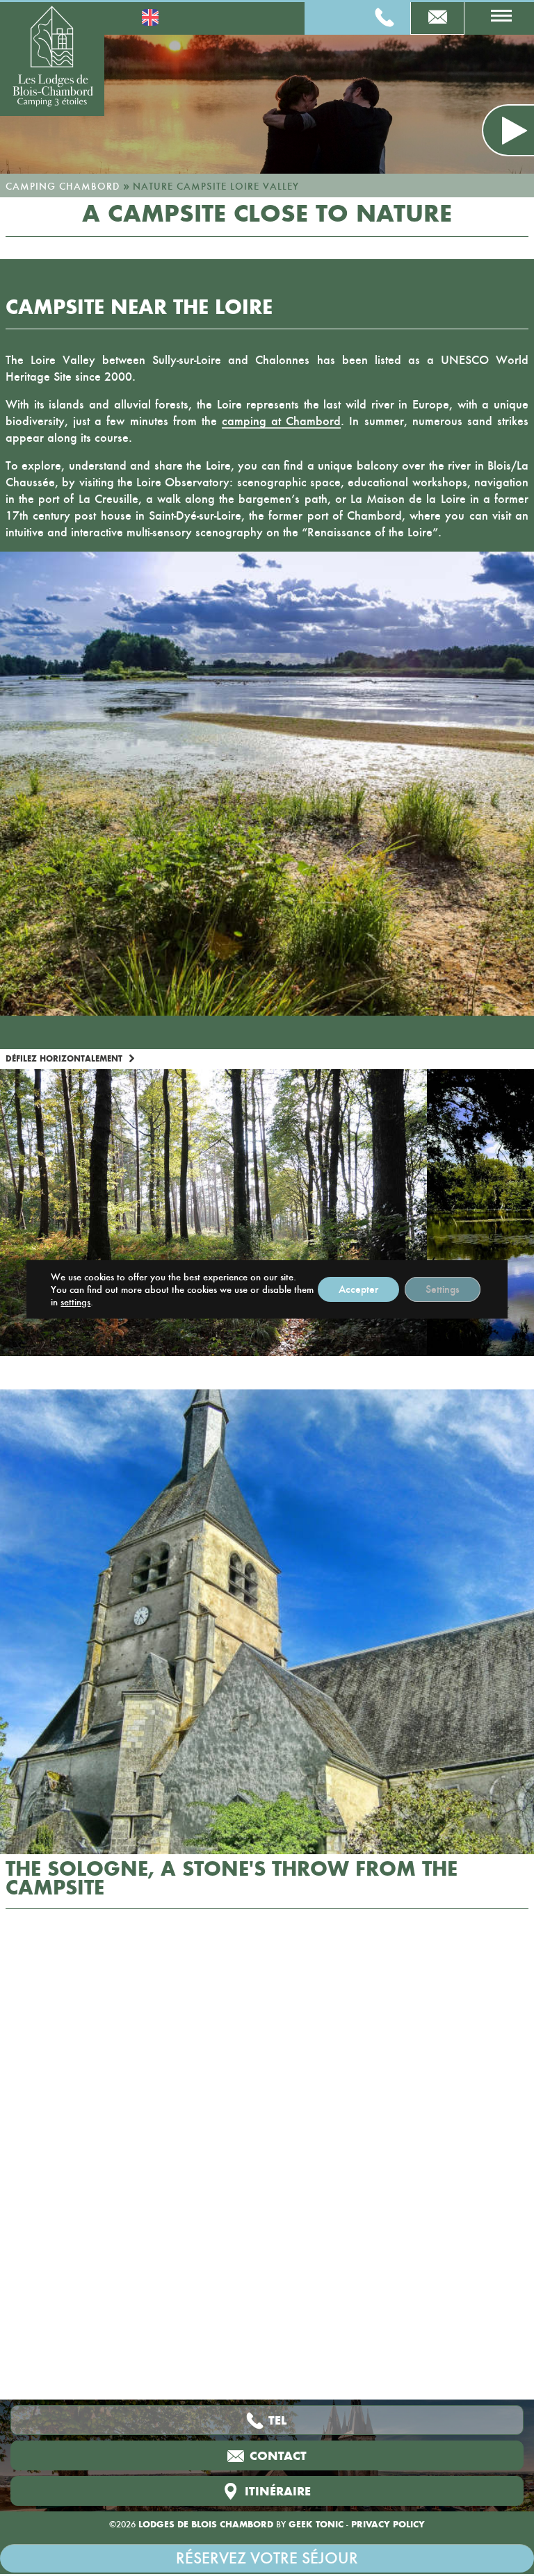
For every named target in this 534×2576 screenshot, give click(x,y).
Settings (443, 1289)
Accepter (358, 1289)
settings (75, 1302)
